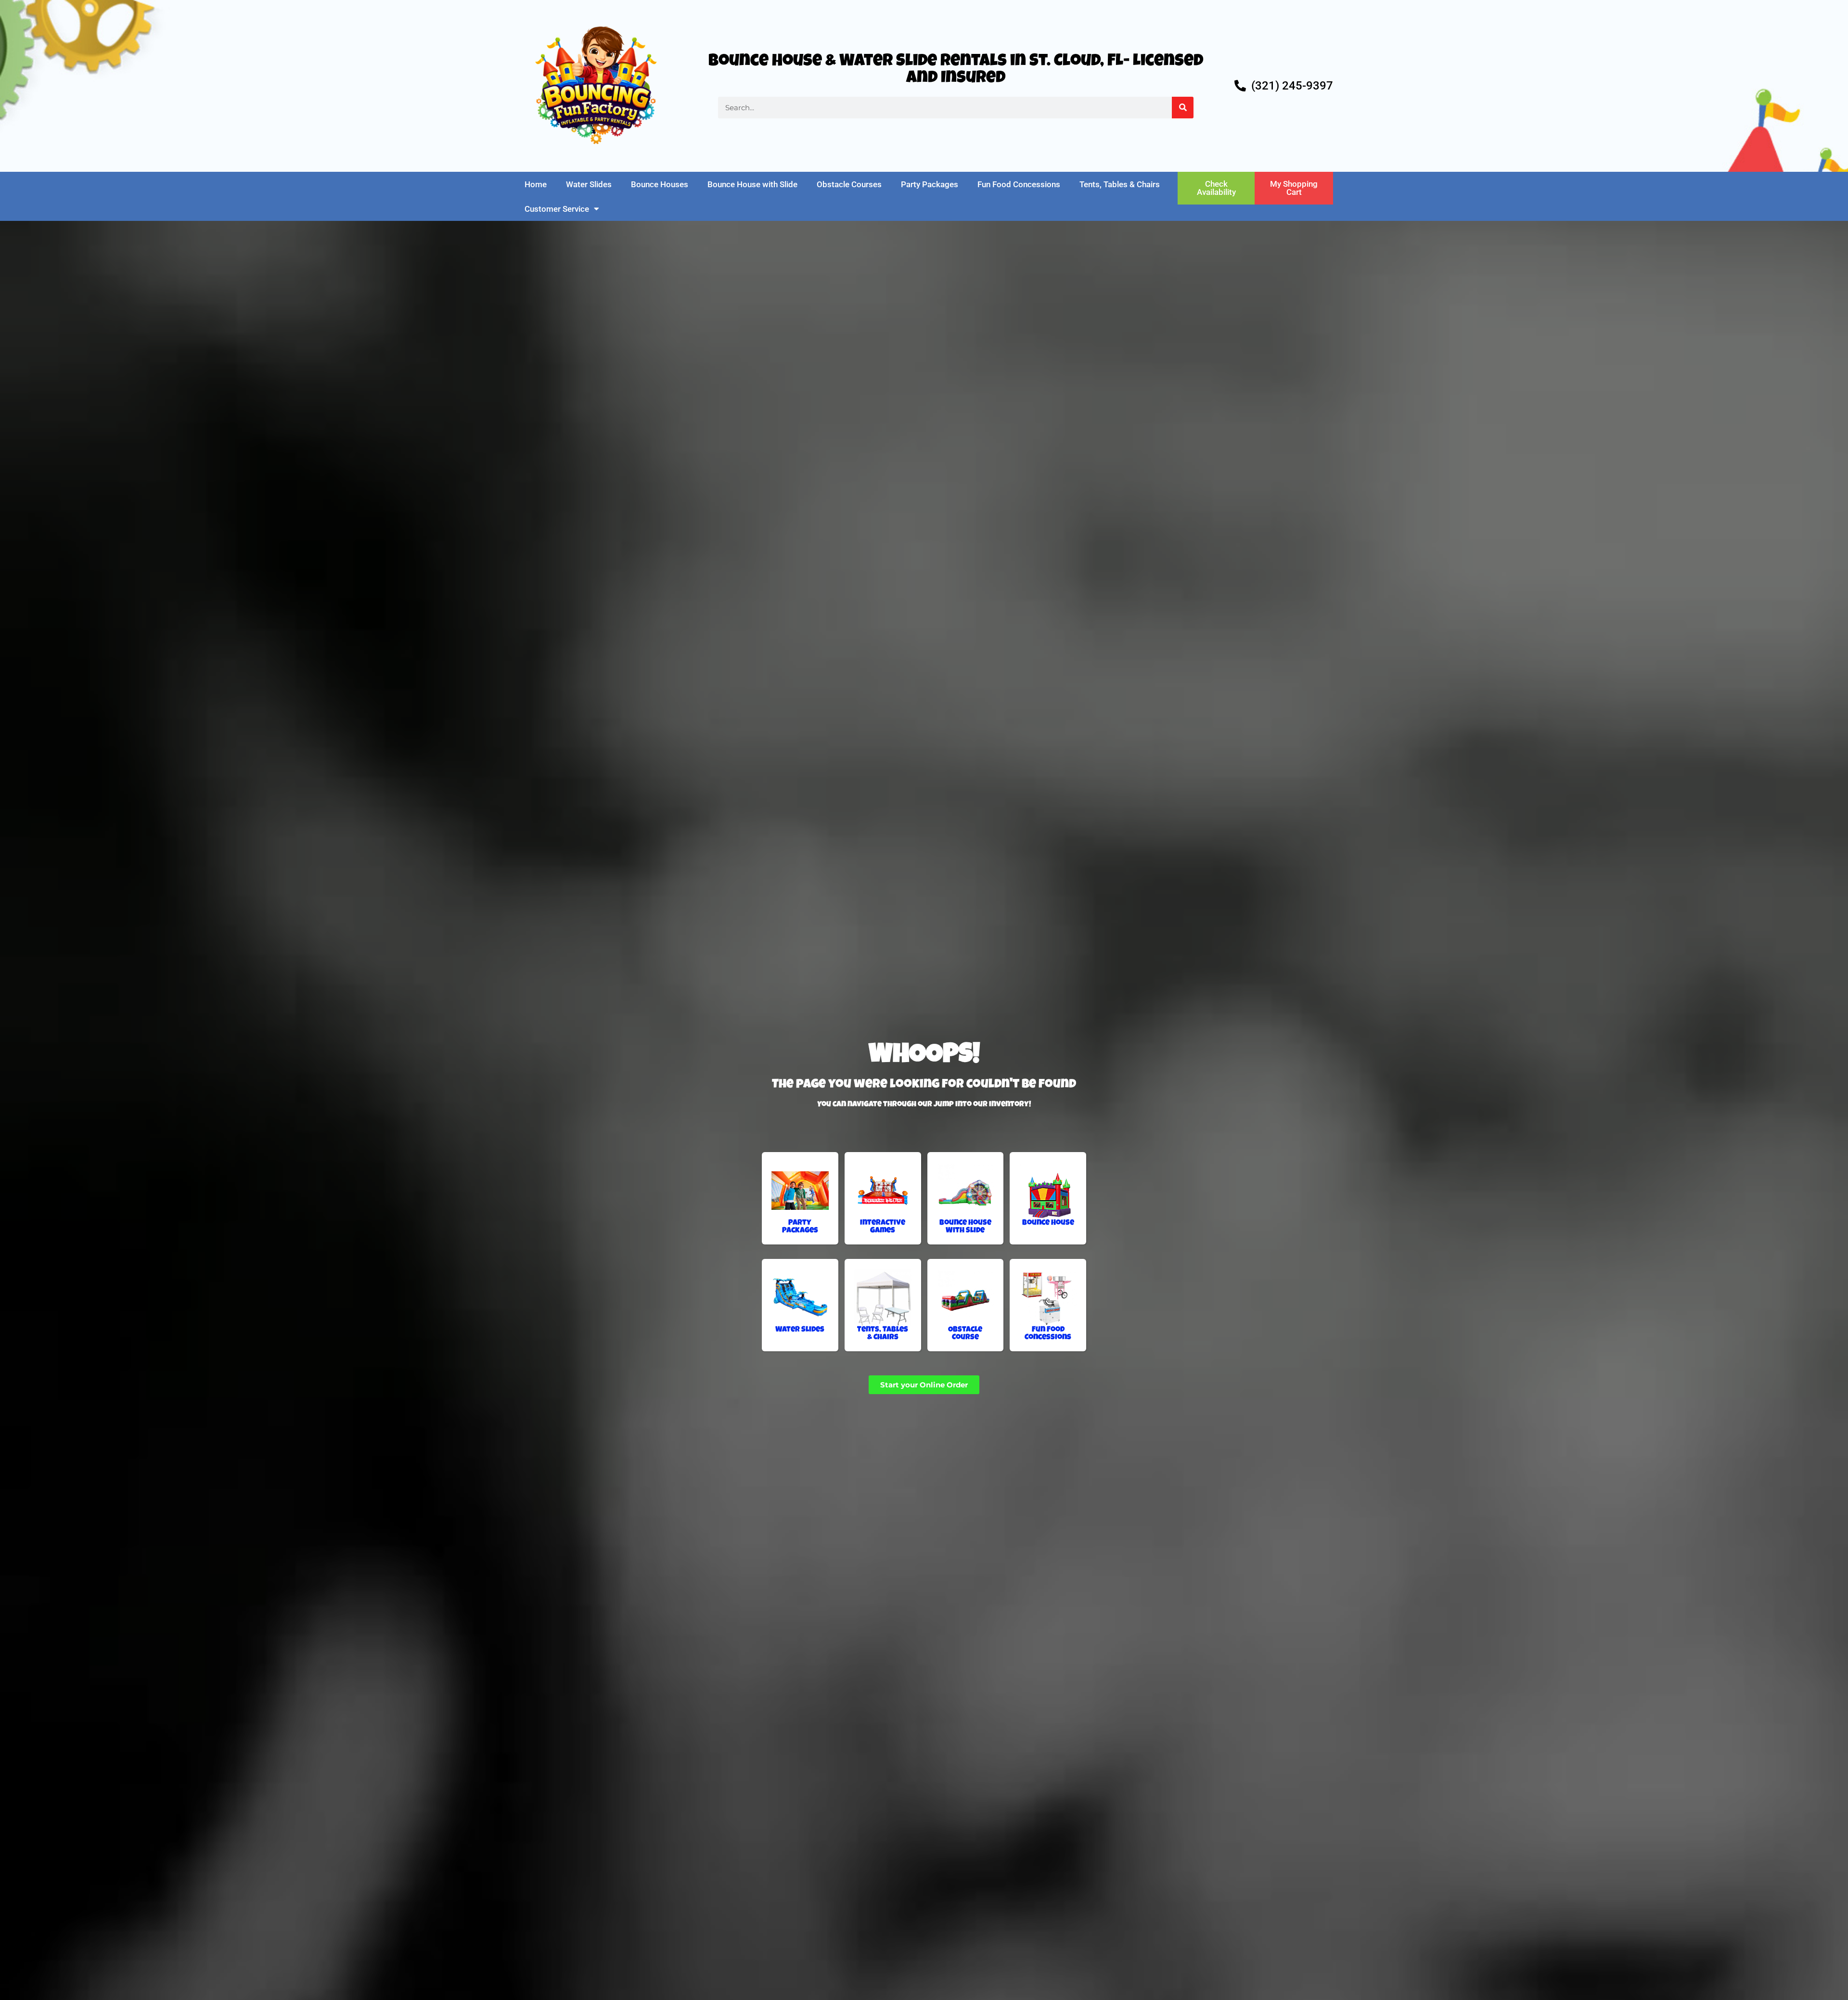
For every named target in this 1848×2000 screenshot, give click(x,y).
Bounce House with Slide (752, 184)
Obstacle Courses (849, 184)
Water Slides (589, 184)
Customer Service (557, 209)
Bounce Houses (660, 184)
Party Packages (930, 184)
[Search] (1183, 108)
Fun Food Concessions (1019, 184)
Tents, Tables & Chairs (1120, 184)
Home (536, 184)
